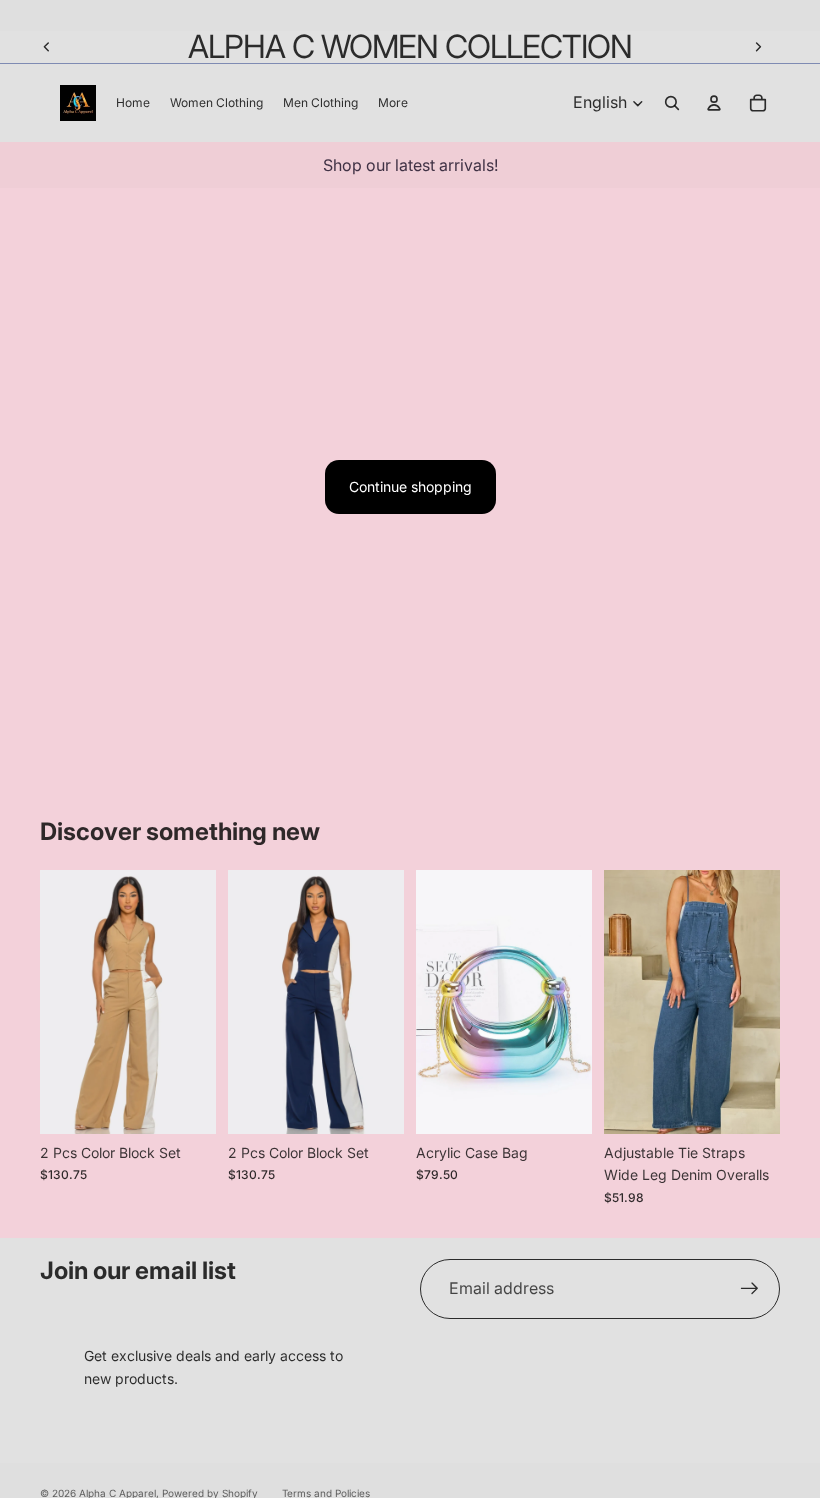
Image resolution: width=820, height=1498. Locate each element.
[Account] (714, 103)
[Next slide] (758, 47)
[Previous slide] (47, 47)
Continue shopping (410, 486)
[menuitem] (393, 102)
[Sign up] (750, 1289)
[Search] (672, 103)
